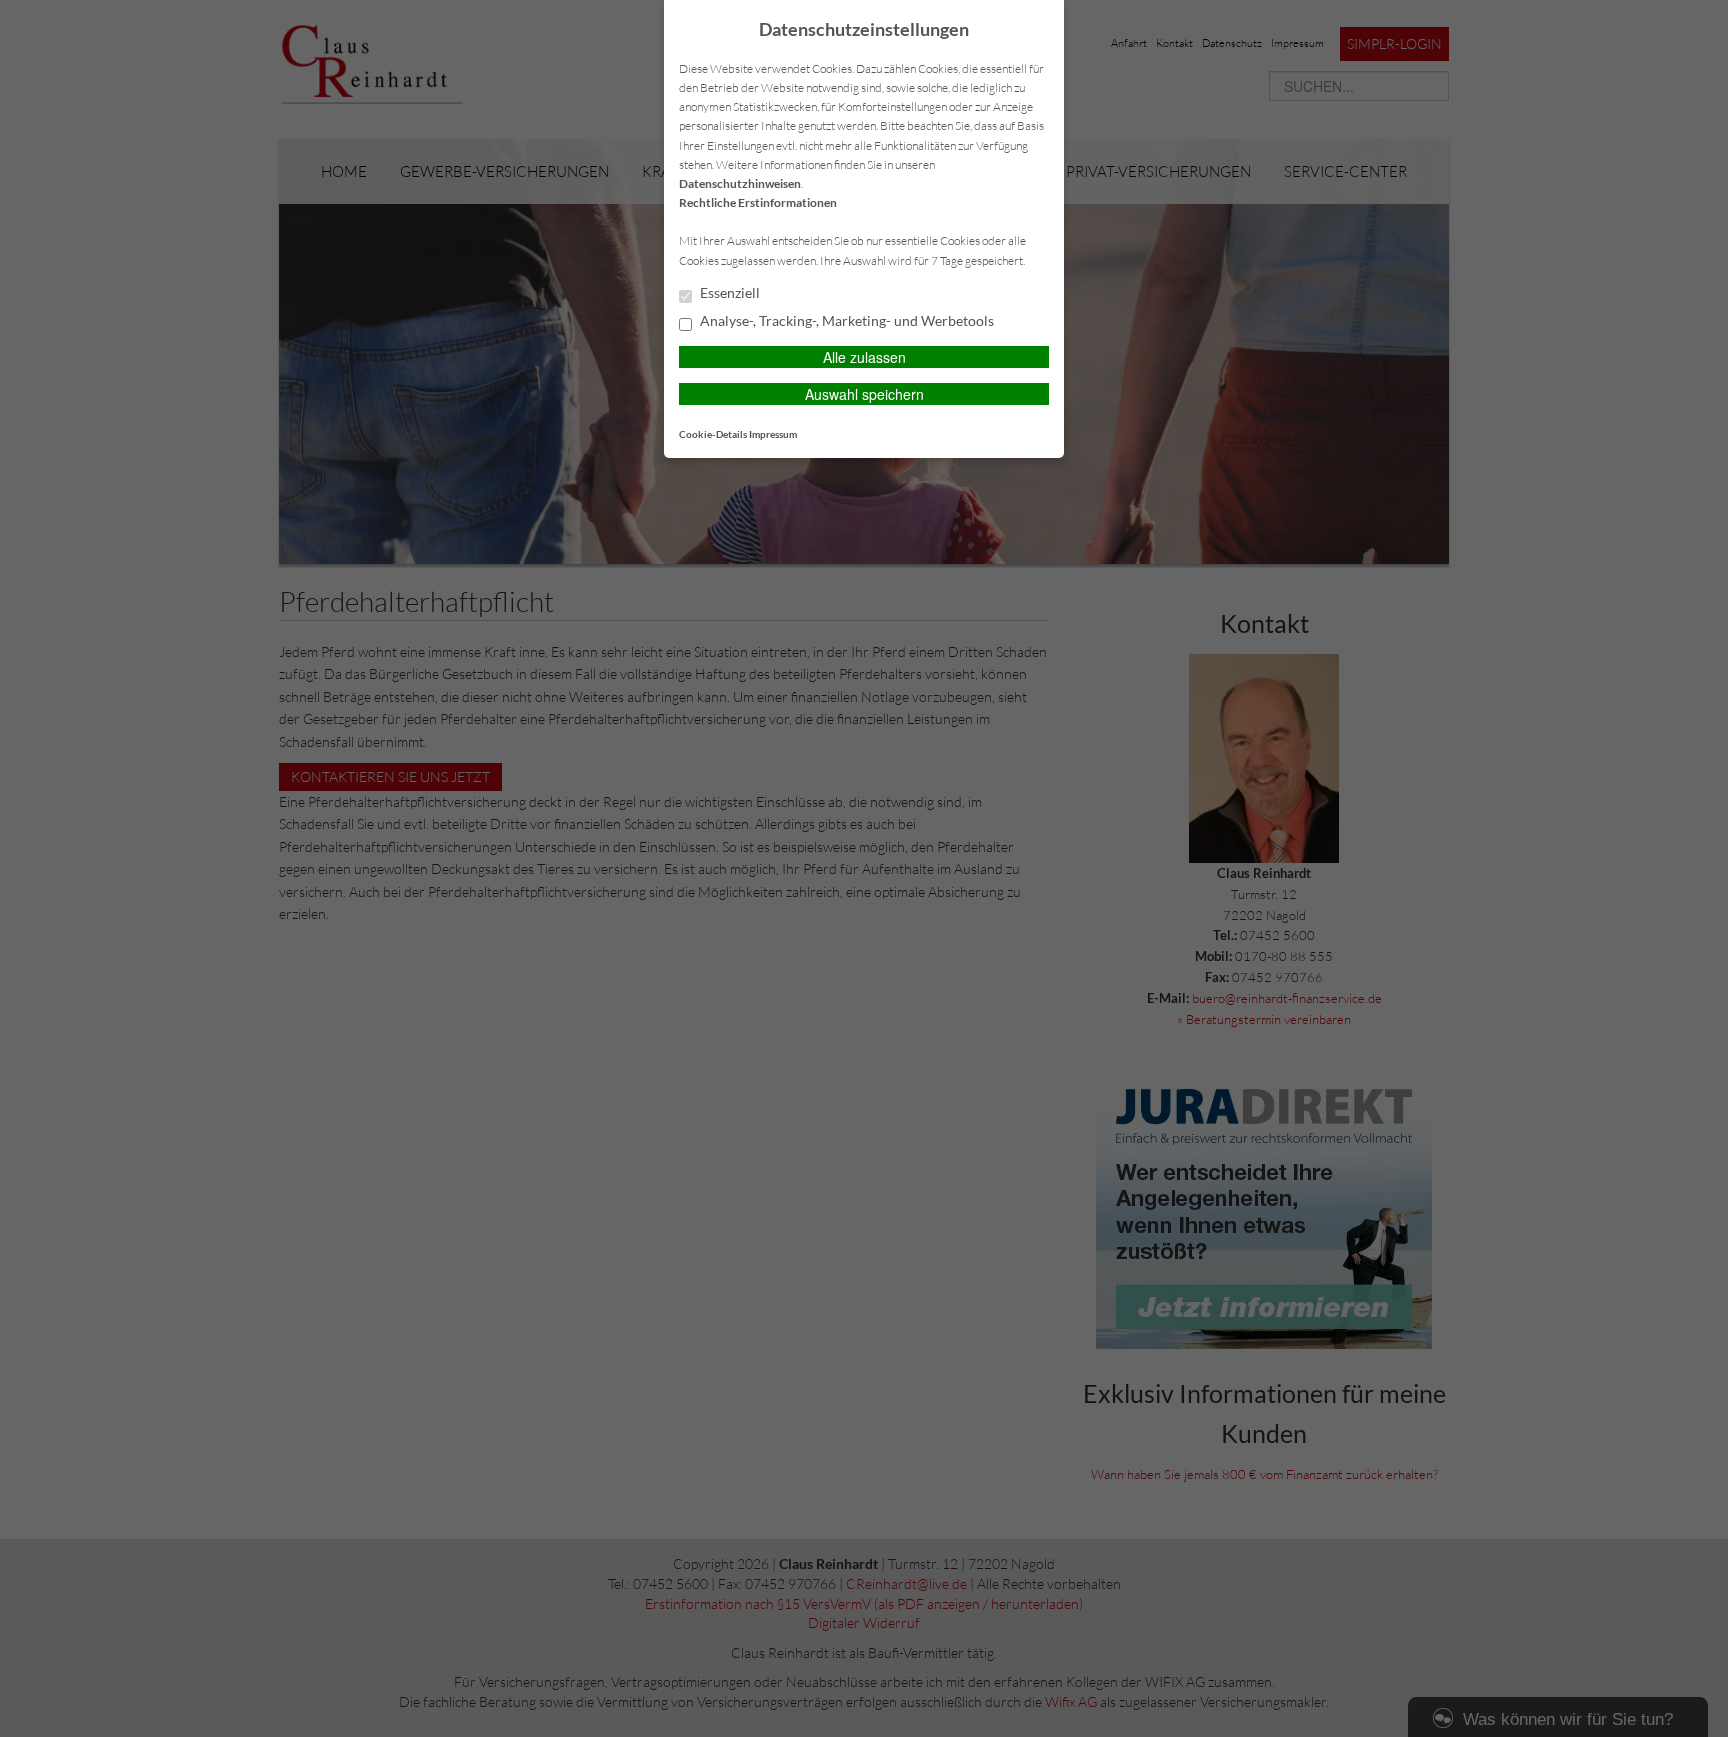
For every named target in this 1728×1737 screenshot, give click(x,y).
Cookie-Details (713, 434)
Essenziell (728, 293)
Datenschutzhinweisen (740, 183)
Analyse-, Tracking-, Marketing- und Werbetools (845, 321)
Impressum (773, 434)
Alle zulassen (864, 357)
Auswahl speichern (864, 394)
